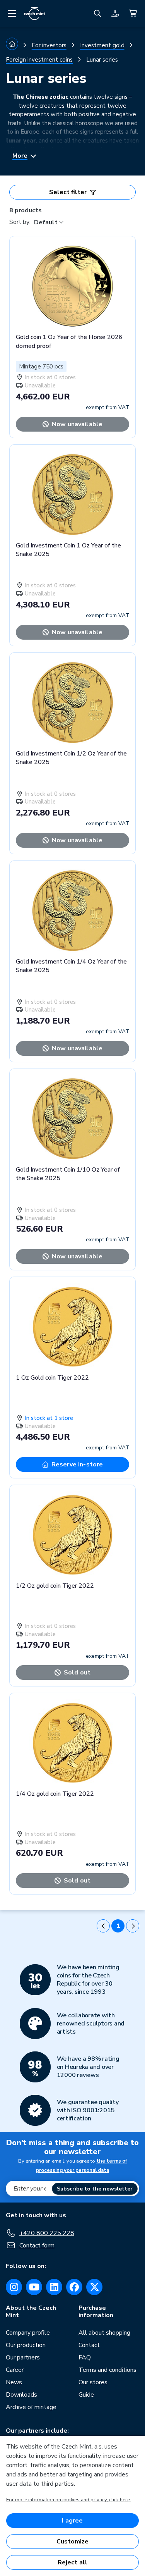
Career (15, 2370)
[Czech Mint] (34, 14)
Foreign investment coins (39, 60)
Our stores (93, 2382)
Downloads (21, 2395)
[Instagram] (14, 2287)
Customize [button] (72, 2542)
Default (46, 222)
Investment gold (102, 45)
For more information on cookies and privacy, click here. (69, 2500)
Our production (26, 2345)
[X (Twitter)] (94, 2287)
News (14, 2382)
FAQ (85, 2357)
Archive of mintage (31, 2407)
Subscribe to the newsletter (95, 2189)
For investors (49, 45)
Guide (86, 2395)
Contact (89, 2345)
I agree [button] (72, 2521)
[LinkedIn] (54, 2287)
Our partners (23, 2357)
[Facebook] (74, 2287)
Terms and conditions (107, 2370)
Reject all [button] (73, 2562)
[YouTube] (34, 2287)
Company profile (28, 2333)
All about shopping (104, 2333)
